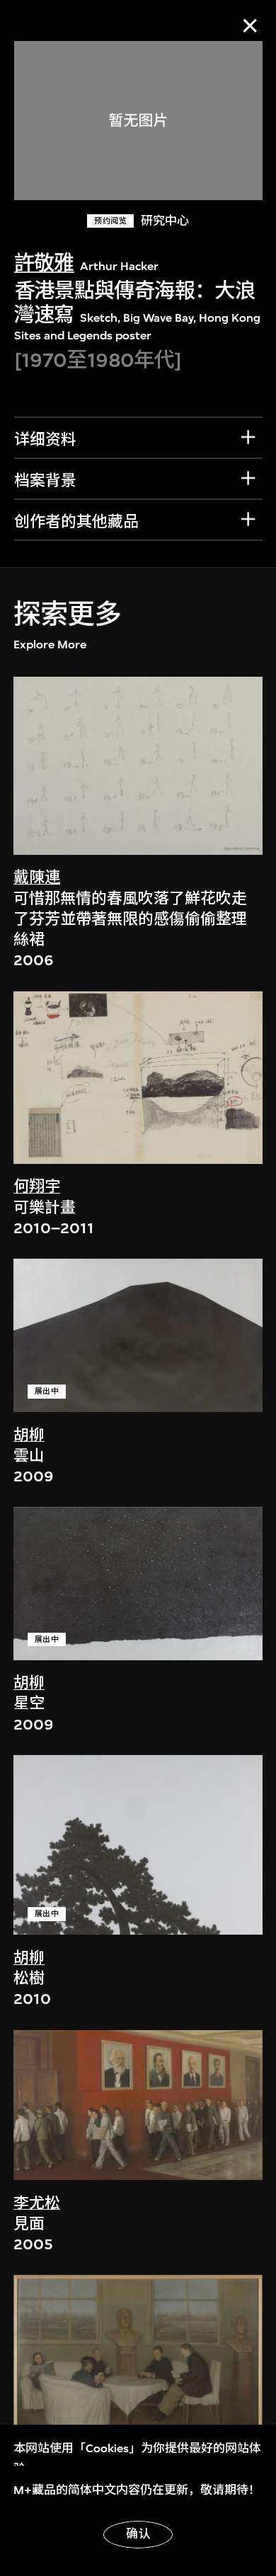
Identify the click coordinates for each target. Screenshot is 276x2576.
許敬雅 (44, 263)
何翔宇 (37, 1187)
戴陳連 (37, 878)
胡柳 (29, 1435)
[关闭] (250, 26)
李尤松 (37, 2203)
